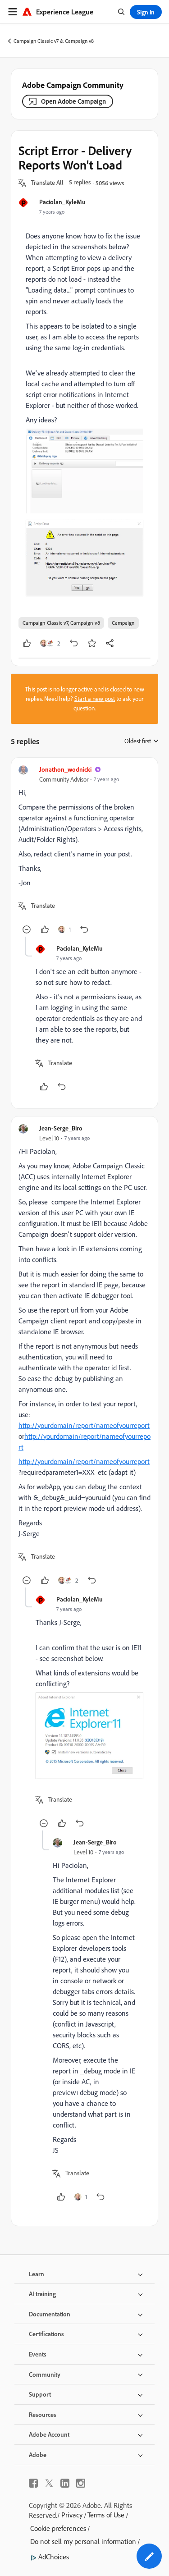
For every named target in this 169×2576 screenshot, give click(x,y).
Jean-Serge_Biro (61, 1128)
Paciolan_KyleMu (62, 202)
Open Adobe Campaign (73, 101)
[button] (47, 183)
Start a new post (95, 699)
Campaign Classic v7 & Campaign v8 (54, 41)
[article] (84, 851)
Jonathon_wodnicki (65, 769)
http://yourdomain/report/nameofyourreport (84, 1425)
